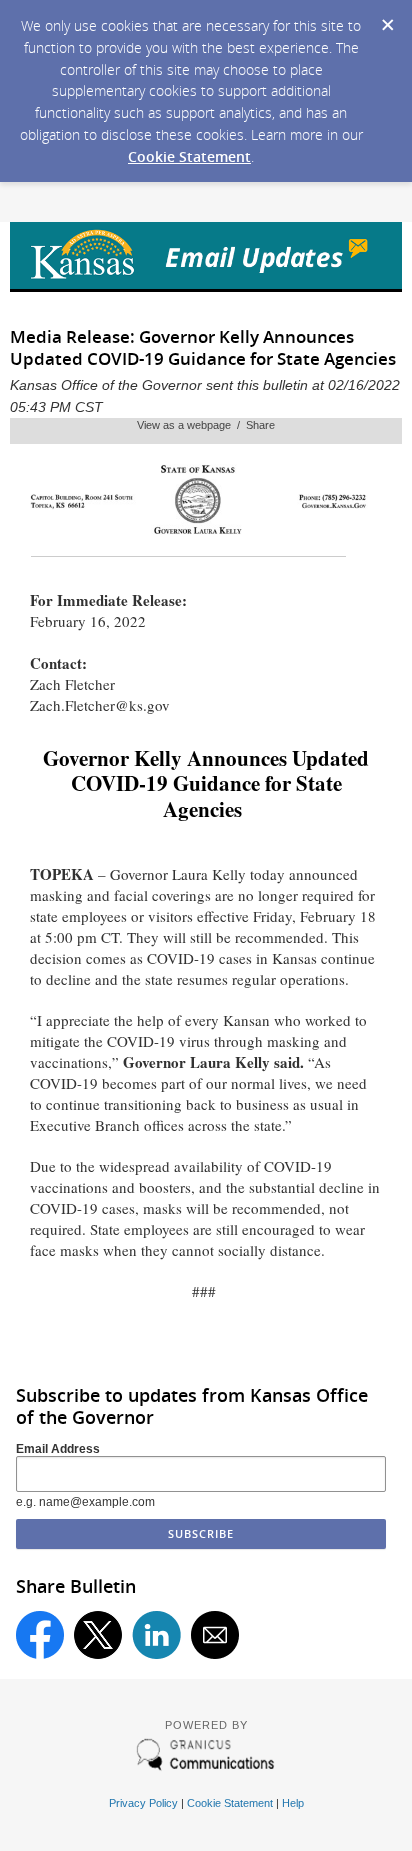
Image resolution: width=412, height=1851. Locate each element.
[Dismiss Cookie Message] (387, 19)
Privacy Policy (143, 1803)
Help (293, 1803)
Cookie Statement (189, 156)
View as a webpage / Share (206, 425)
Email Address (58, 1449)
